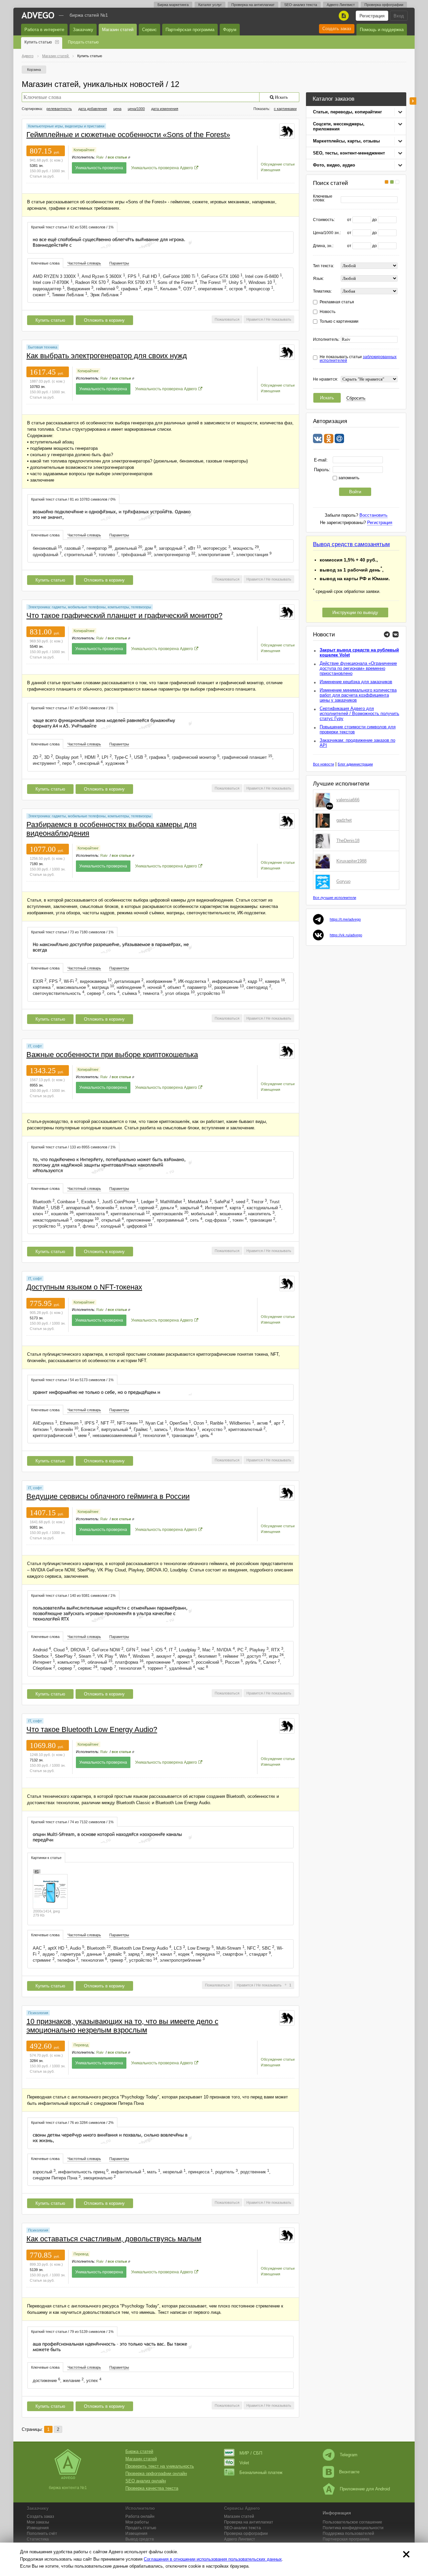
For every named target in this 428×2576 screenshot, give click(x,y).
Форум (230, 30)
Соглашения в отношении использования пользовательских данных (213, 2559)
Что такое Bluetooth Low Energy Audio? (92, 1729)
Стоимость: (324, 220)
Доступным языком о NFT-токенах (84, 1287)
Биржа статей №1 (89, 15)
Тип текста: (324, 266)
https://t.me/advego (345, 919)
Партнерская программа (346, 2539)
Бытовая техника (43, 347)
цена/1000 (136, 109)
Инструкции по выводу (355, 612)
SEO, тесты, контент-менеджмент (349, 153)
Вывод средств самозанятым (351, 544)
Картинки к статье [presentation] (46, 1858)
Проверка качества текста (152, 2488)
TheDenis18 (348, 841)
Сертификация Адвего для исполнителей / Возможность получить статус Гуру (359, 713)
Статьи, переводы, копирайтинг (347, 112)
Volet (244, 2463)
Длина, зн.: (323, 246)
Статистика (38, 2539)
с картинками (285, 109)
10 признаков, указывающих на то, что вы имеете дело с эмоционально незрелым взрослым (122, 2026)
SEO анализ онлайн (146, 2481)
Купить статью (38, 42)
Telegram (349, 2455)
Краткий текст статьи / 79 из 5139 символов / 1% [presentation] (72, 2332)
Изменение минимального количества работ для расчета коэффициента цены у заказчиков (358, 695)
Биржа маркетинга (173, 5)
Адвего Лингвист (341, 5)
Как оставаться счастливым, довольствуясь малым (114, 2239)
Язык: (318, 279)
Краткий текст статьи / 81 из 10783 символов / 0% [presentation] (73, 499)
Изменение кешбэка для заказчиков (356, 682)
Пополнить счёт (42, 2534)
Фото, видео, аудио (334, 165)
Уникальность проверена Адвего (162, 168)
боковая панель (413, 101)
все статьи (117, 157)
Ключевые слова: (323, 198)
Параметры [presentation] (119, 263)
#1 (37, 1871)
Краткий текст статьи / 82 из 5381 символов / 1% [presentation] (72, 227)
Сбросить (356, 398)
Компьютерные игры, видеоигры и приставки (66, 126)
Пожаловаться (227, 319)
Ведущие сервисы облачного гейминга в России (108, 1496)
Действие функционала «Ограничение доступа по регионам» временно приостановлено (358, 668)
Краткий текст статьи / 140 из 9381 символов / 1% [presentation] (73, 1595)
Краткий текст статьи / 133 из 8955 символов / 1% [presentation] (73, 1147)
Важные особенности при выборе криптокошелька (112, 1055)
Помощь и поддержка (382, 30)
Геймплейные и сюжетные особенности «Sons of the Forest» (128, 135)
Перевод (81, 2045)
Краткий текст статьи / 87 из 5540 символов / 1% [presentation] (72, 708)
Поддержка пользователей (348, 2534)
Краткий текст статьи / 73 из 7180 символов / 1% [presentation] (72, 932)
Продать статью (83, 42)
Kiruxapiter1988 (351, 861)
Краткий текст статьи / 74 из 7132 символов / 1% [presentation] (72, 1822)
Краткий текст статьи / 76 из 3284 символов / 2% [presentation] (72, 2123)
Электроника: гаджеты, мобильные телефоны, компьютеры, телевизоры (90, 607)
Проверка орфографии (384, 5)
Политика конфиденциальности (353, 2528)
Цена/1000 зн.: (327, 233)
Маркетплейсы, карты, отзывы (346, 141)
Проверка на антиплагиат (253, 5)
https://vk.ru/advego (346, 935)
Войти (355, 492)
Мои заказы (38, 2522)
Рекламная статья (337, 302)
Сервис (149, 30)
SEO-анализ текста (301, 5)
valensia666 (348, 800)
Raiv (100, 157)
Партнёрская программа (190, 30)
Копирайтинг (84, 150)
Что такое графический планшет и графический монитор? (124, 615)
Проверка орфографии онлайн (156, 2474)
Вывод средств (140, 2539)
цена (117, 109)
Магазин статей (118, 30)
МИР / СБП (251, 2453)
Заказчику (83, 30)
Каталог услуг (210, 5)
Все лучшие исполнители (335, 898)
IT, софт (35, 1046)
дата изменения (165, 109)
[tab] (72, 227)
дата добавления (93, 109)
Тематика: (322, 291)
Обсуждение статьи (278, 164)
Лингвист (240, 2539)
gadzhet (344, 820)
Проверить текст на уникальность (160, 2466)
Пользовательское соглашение (352, 2522)
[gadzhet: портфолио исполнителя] (324, 820)
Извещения (271, 170)
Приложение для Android (365, 2489)
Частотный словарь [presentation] (84, 263)
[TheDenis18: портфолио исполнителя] (324, 841)
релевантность (59, 109)
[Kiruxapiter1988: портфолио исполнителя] (324, 861)
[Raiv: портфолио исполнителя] (287, 131)
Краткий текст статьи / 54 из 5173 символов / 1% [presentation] (72, 1380)
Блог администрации (355, 764)
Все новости (324, 764)
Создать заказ (337, 29)
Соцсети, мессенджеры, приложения (339, 126)
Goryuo (343, 881)
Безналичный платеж (261, 2472)
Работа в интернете (44, 30)
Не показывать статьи (358, 359)
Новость (328, 312)
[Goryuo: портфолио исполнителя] (324, 882)
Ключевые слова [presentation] (45, 263)
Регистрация (372, 16)
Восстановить (373, 515)
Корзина (34, 70)
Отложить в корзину (104, 320)
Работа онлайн (140, 2516)
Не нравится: (326, 379)
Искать (327, 398)
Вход (399, 16)
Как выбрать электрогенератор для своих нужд (107, 356)
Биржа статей (139, 2451)
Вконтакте (349, 2472)
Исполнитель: (326, 340)
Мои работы (137, 2522)
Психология (38, 2013)
